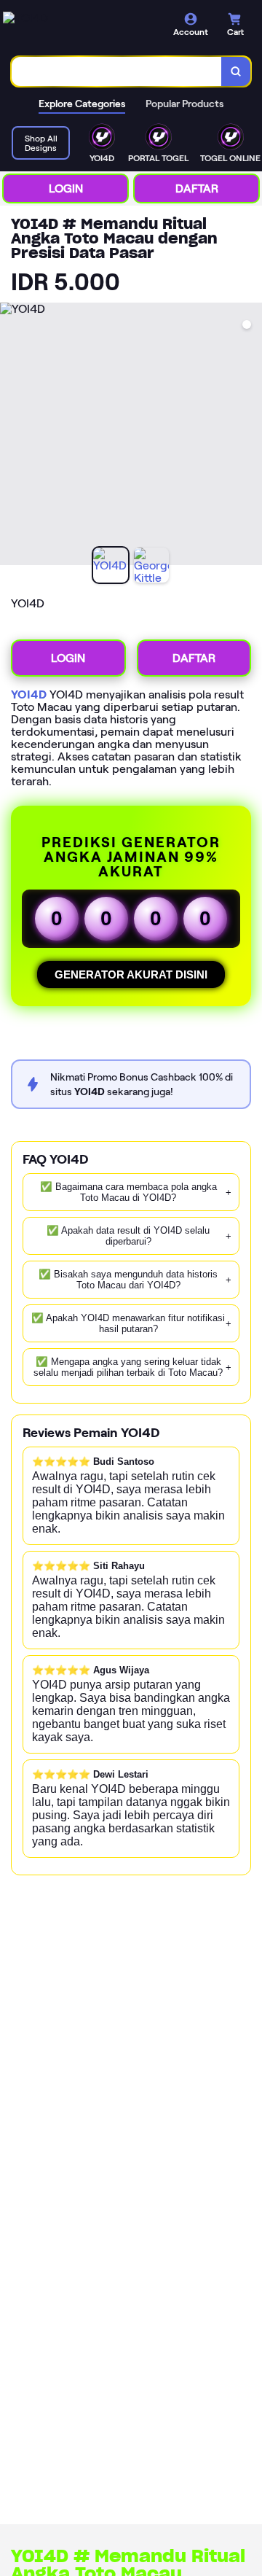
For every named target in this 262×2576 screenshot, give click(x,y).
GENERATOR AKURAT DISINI (131, 974)
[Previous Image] (12, 436)
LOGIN (66, 188)
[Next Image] (250, 436)
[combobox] (117, 71)
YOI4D (29, 694)
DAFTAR (197, 188)
